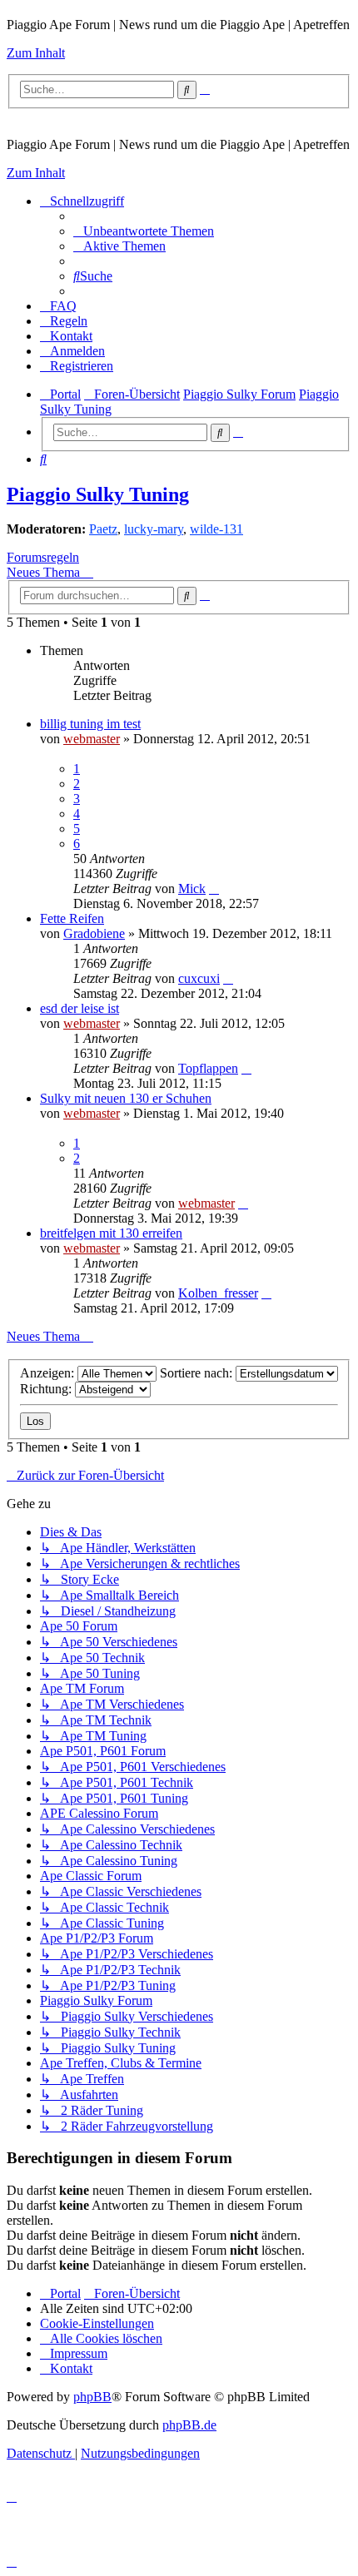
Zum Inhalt (36, 53)
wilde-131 (216, 529)
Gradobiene (94, 933)
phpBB (92, 2397)
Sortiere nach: (198, 1373)
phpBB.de (189, 2425)
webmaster (92, 739)
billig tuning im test (90, 724)
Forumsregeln (43, 557)
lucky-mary (154, 529)
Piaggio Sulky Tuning (98, 494)
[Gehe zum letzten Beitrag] (214, 888)
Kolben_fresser (218, 1293)
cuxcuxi (199, 978)
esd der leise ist (80, 1008)
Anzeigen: (49, 1373)
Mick (192, 888)
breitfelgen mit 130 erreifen (111, 1233)
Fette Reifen (72, 918)
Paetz (103, 529)
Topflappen (208, 1068)
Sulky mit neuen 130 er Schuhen (126, 1098)
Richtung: (47, 1389)
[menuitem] (144, 231)
